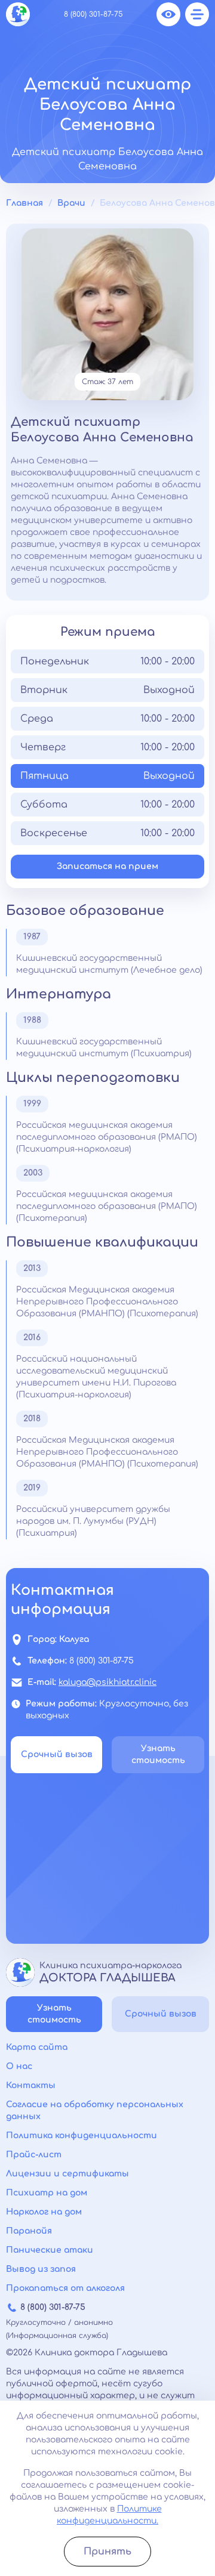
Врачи (71, 203)
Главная (24, 203)
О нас (19, 2066)
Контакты (31, 2085)
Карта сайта (37, 2047)
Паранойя (29, 2231)
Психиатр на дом (47, 2193)
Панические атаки (50, 2250)
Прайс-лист (34, 2155)
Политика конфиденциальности (82, 2136)
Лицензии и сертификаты (67, 2174)
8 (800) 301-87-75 (93, 14)
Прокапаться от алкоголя (65, 2288)
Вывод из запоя (41, 2269)
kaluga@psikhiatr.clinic (107, 1682)
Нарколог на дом (44, 2212)
